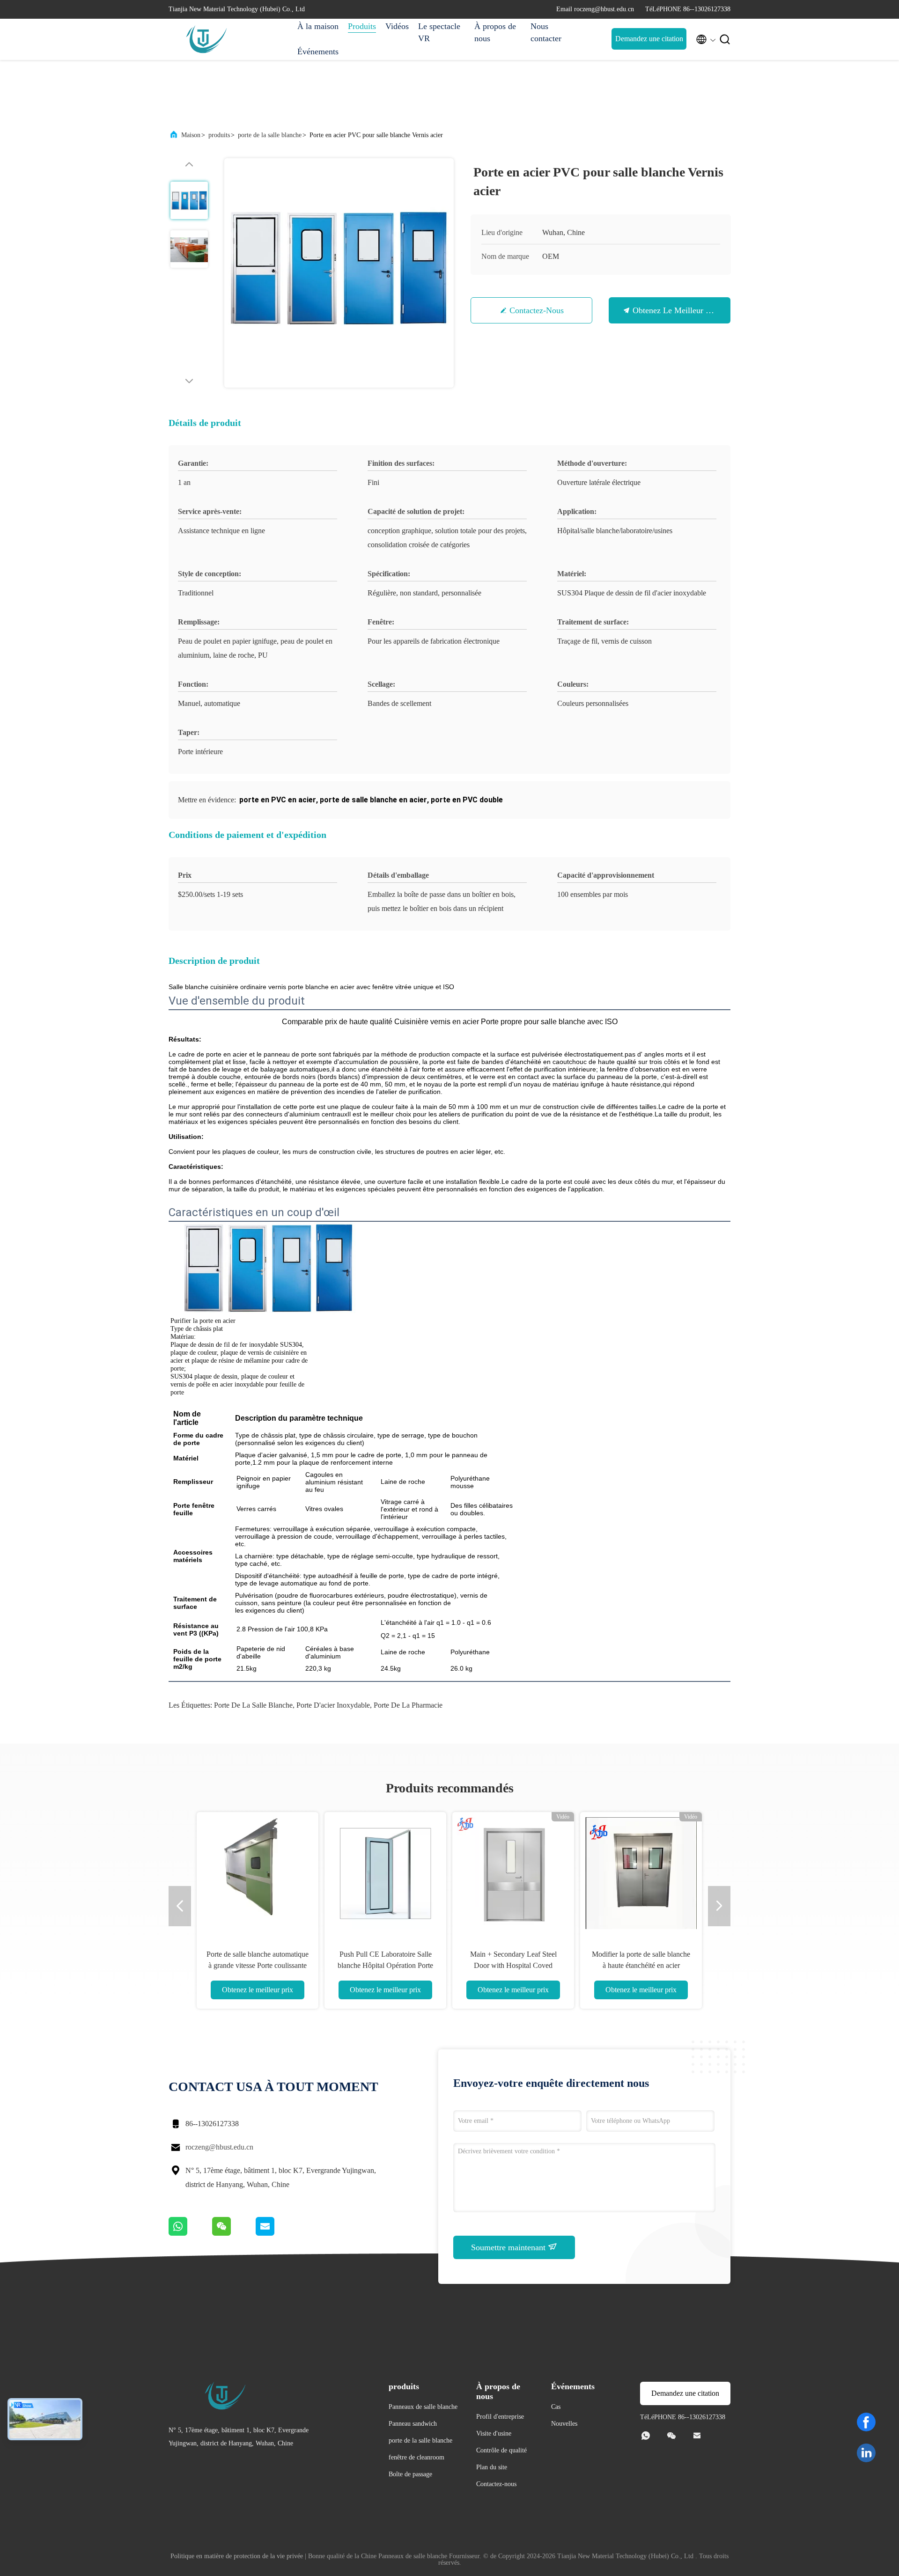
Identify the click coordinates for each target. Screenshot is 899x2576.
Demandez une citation (649, 39)
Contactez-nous (537, 310)
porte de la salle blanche (270, 135)
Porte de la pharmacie (408, 1705)
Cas (556, 2407)
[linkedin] (866, 2453)
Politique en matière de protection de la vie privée (237, 2556)
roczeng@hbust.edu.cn (219, 2147)
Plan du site (492, 2467)
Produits (362, 26)
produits (219, 135)
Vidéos (397, 26)
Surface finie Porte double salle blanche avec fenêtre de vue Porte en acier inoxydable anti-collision (513, 1965)
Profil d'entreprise (500, 2417)
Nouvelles (564, 2424)
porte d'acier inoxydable (333, 1705)
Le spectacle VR (439, 32)
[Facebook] (866, 2422)
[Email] (277, 2233)
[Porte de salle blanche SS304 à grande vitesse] (258, 1873)
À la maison (318, 26)
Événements (318, 51)
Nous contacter (546, 32)
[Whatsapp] (190, 2233)
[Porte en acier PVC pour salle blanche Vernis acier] (339, 273)
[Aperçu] (206, 39)
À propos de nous (495, 32)
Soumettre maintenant (509, 2247)
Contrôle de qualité (501, 2450)
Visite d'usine (494, 2433)
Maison (191, 135)
